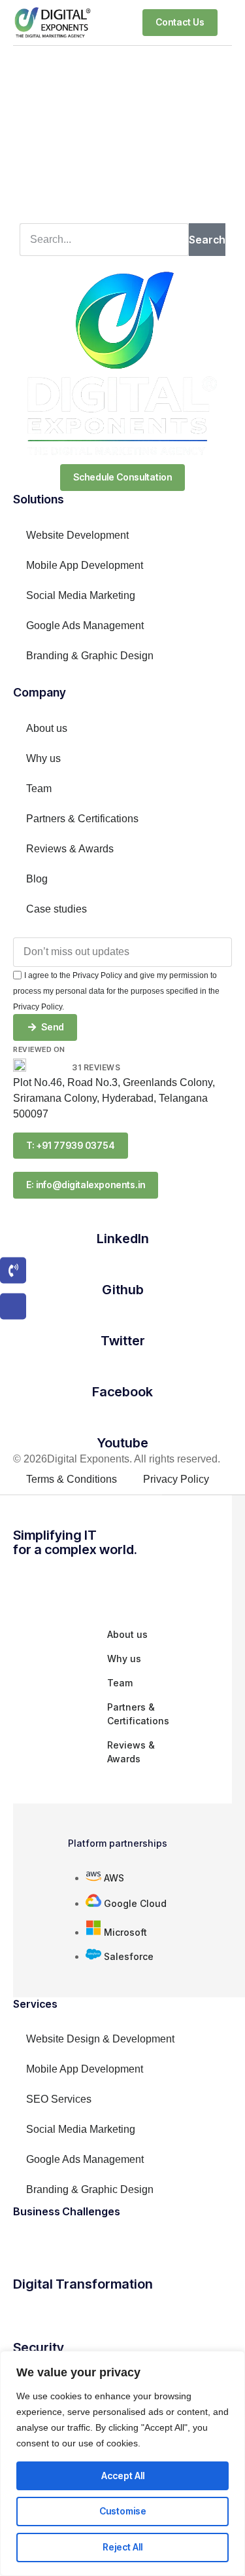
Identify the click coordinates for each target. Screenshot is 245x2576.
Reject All (122, 2547)
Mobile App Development (85, 565)
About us (47, 728)
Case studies (57, 909)
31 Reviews (96, 1067)
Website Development (77, 535)
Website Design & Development (100, 2039)
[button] (228, 22)
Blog (37, 879)
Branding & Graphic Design (90, 656)
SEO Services (59, 2099)
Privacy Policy (176, 1479)
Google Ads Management (85, 626)
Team (39, 789)
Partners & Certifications (82, 819)
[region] (122, 2463)
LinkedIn (123, 1239)
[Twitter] (123, 1317)
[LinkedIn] (123, 1215)
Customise (123, 2511)
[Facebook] (123, 1368)
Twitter (123, 1341)
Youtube (123, 1443)
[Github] (123, 1266)
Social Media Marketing (81, 595)
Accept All (123, 2476)
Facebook (122, 1392)
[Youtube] (123, 1419)
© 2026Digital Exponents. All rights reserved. (117, 1459)
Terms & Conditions (72, 1479)
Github (123, 1290)
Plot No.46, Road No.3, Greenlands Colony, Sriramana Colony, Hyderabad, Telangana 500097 (114, 1098)
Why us (43, 758)
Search (207, 240)
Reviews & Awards (70, 849)
